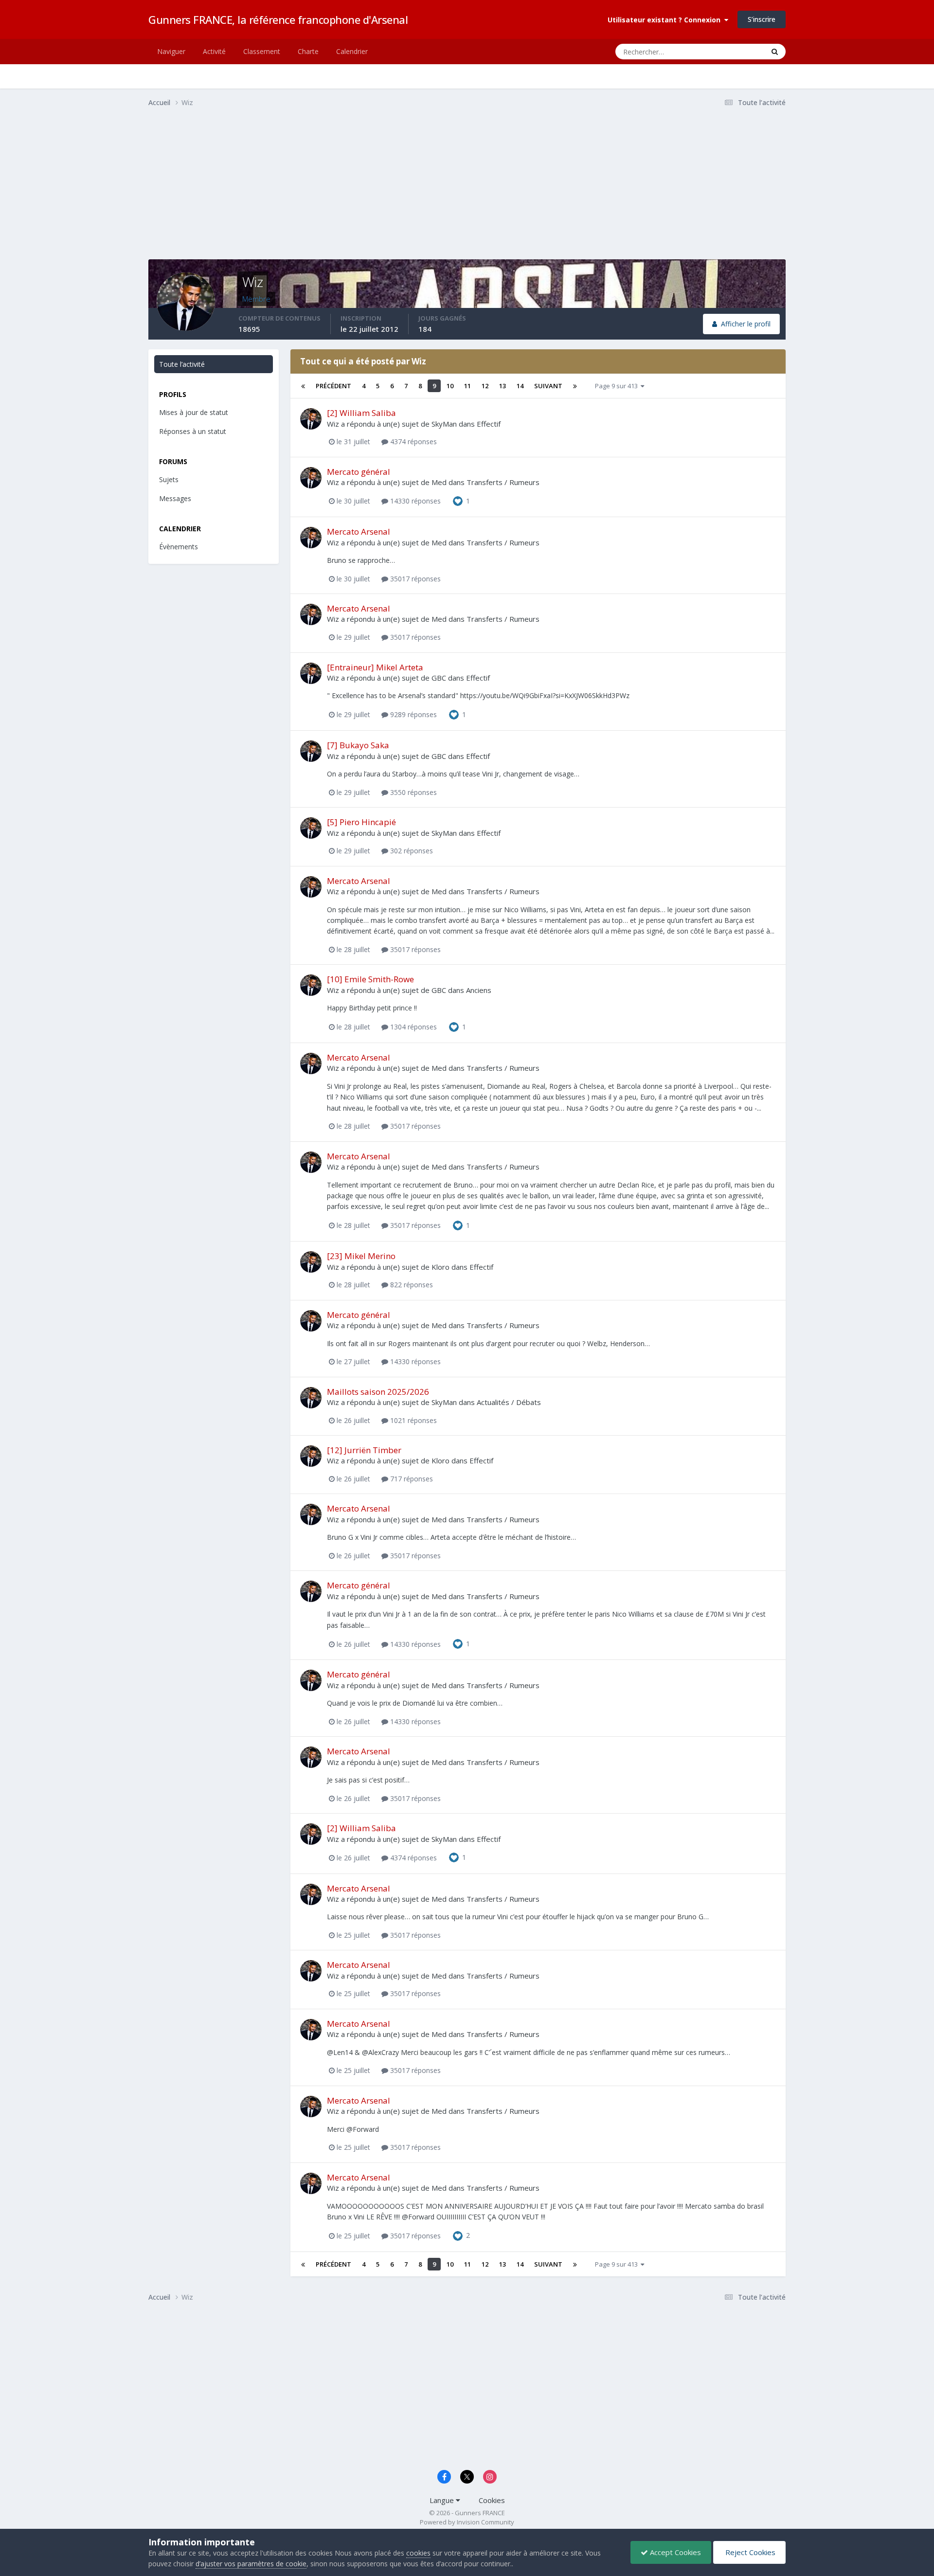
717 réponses (411, 1479)
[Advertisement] (325, 191)
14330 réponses (414, 501)
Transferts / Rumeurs (503, 482)
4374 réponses (413, 441)
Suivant (548, 386)
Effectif (489, 424)
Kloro (440, 1267)
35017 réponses (414, 579)
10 (450, 386)
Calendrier (352, 51)
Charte (308, 51)
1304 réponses (413, 1027)
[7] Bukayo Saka (358, 745)
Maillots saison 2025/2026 (378, 1392)
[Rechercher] (775, 52)
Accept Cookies (674, 2552)
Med (439, 482)
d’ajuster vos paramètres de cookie (251, 2564)
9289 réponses (413, 714)
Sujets (169, 479)
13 (503, 386)
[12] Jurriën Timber (364, 1450)
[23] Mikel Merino (361, 1256)
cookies (418, 2553)
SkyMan (444, 424)
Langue (443, 2500)
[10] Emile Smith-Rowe (370, 979)
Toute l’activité (182, 364)
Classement (262, 51)
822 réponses (411, 1285)
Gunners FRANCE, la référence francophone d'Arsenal (278, 19)
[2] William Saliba (361, 413)
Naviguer (171, 51)
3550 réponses (413, 792)
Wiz (333, 424)
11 (467, 386)
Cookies (492, 2500)
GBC (439, 678)
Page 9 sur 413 (618, 386)
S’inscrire (762, 19)
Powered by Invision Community (467, 2522)
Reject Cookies (749, 2552)
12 (485, 386)
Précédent (333, 386)
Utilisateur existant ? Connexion (666, 20)
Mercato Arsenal (359, 531)
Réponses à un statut (193, 431)
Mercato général (359, 472)
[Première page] (303, 386)
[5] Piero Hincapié (361, 822)
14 (520, 386)
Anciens (479, 990)
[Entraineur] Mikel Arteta (375, 667)
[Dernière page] (575, 386)
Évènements (179, 547)
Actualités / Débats (509, 1402)
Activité (214, 51)
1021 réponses (413, 1420)
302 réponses (411, 851)
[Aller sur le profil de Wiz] (311, 419)
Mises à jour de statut (721, 51)
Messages (175, 498)
